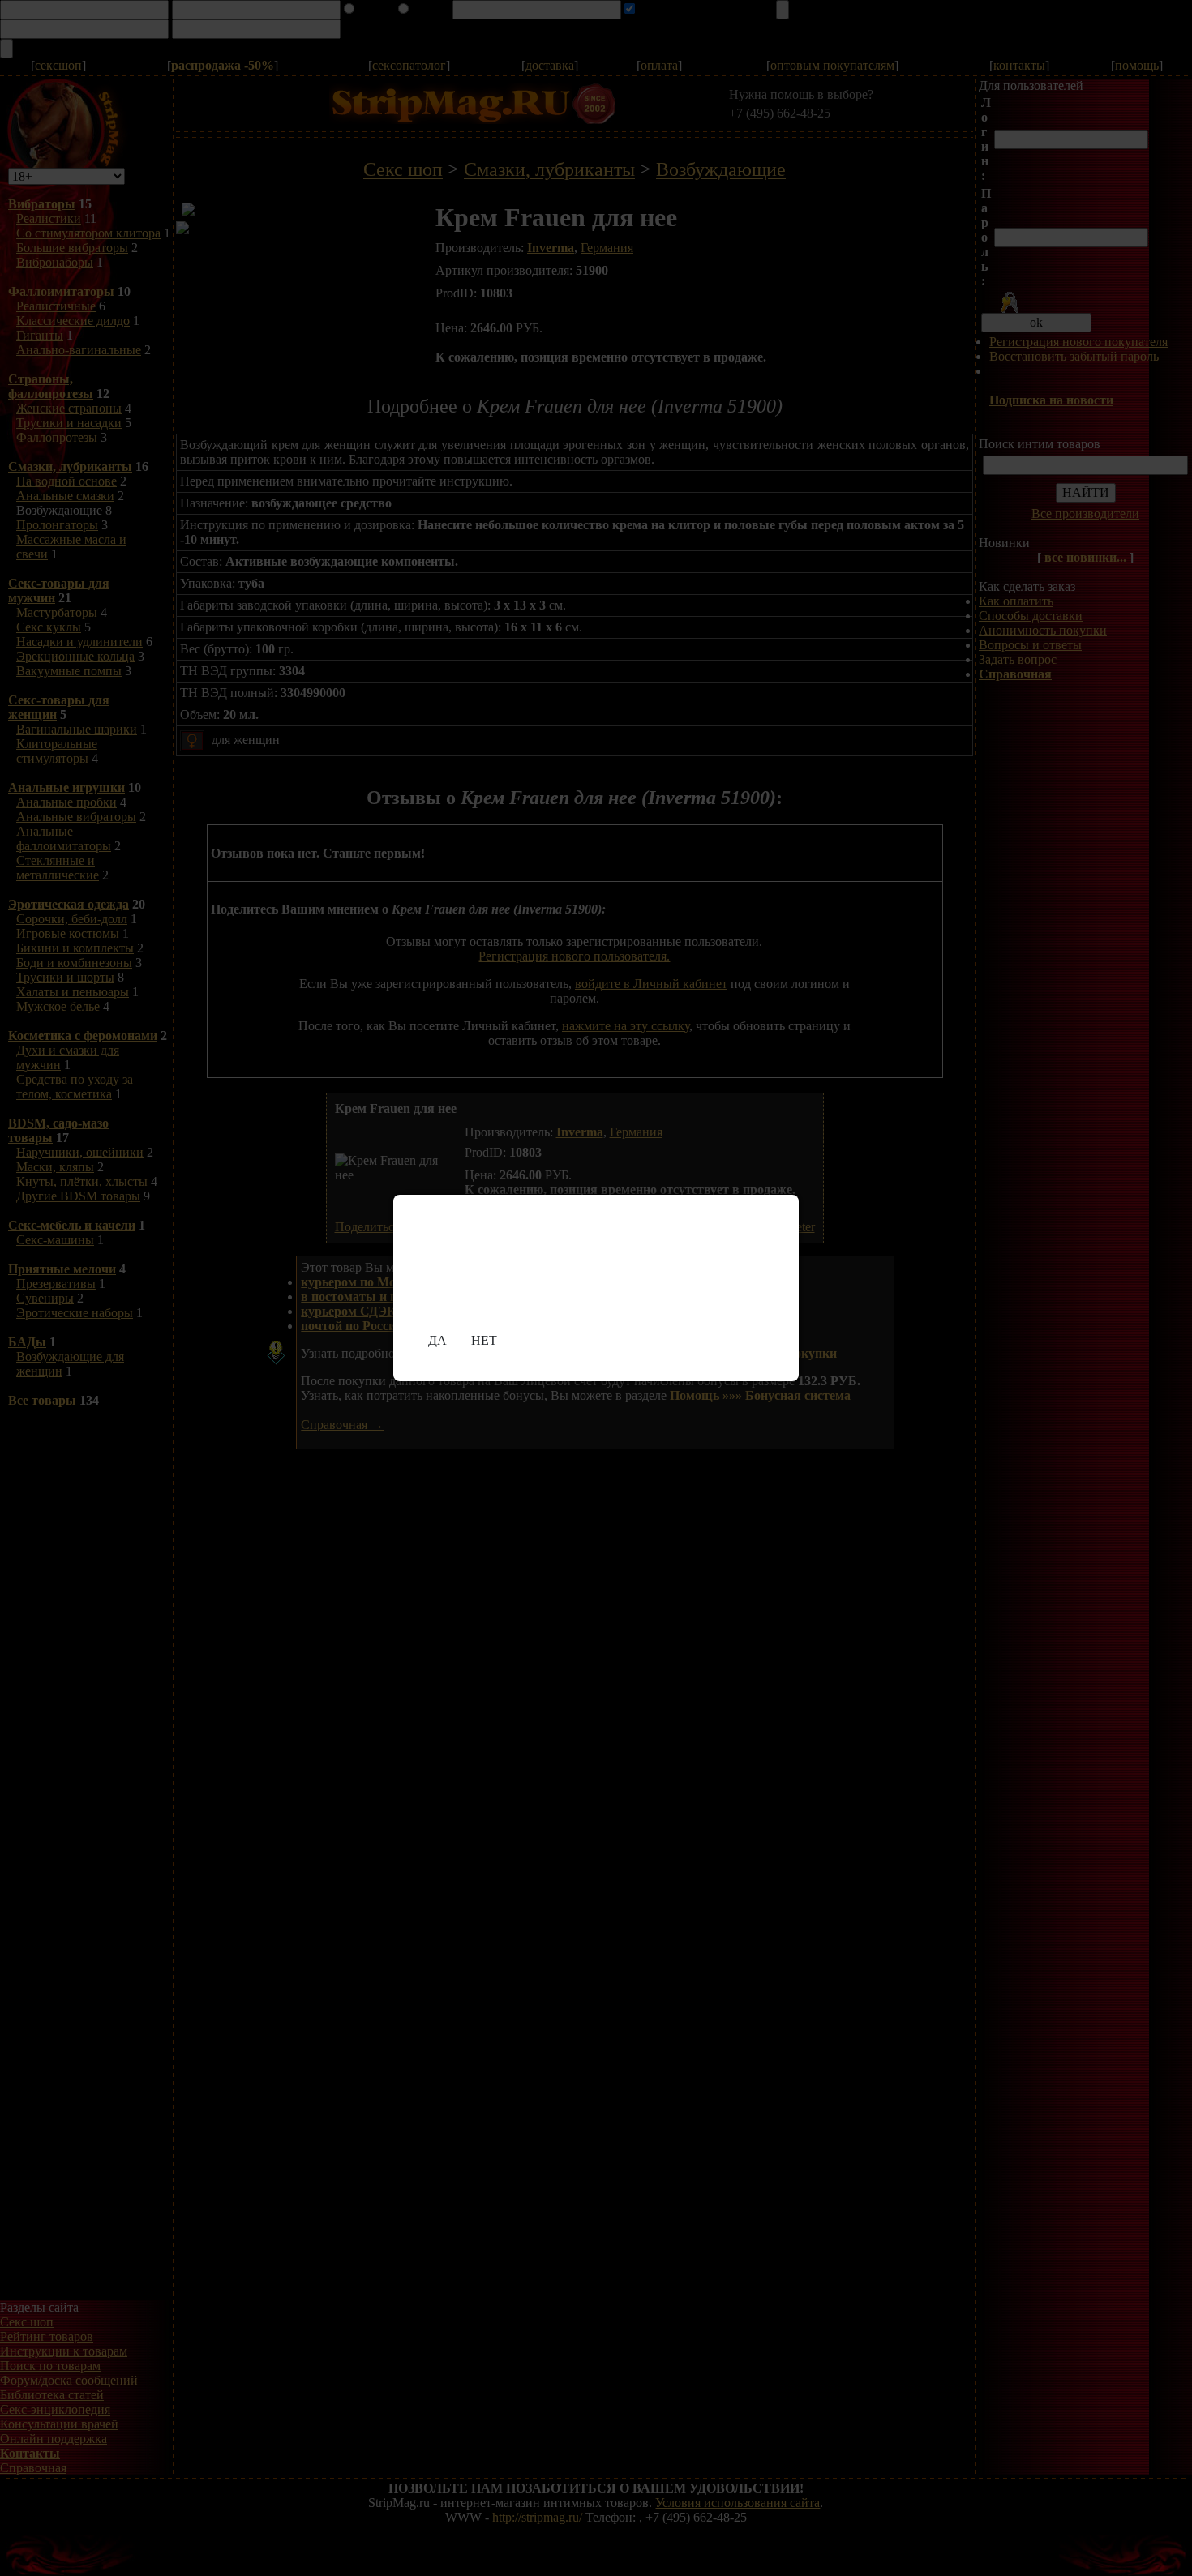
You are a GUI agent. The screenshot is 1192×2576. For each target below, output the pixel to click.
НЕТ (484, 1340)
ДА (437, 1340)
